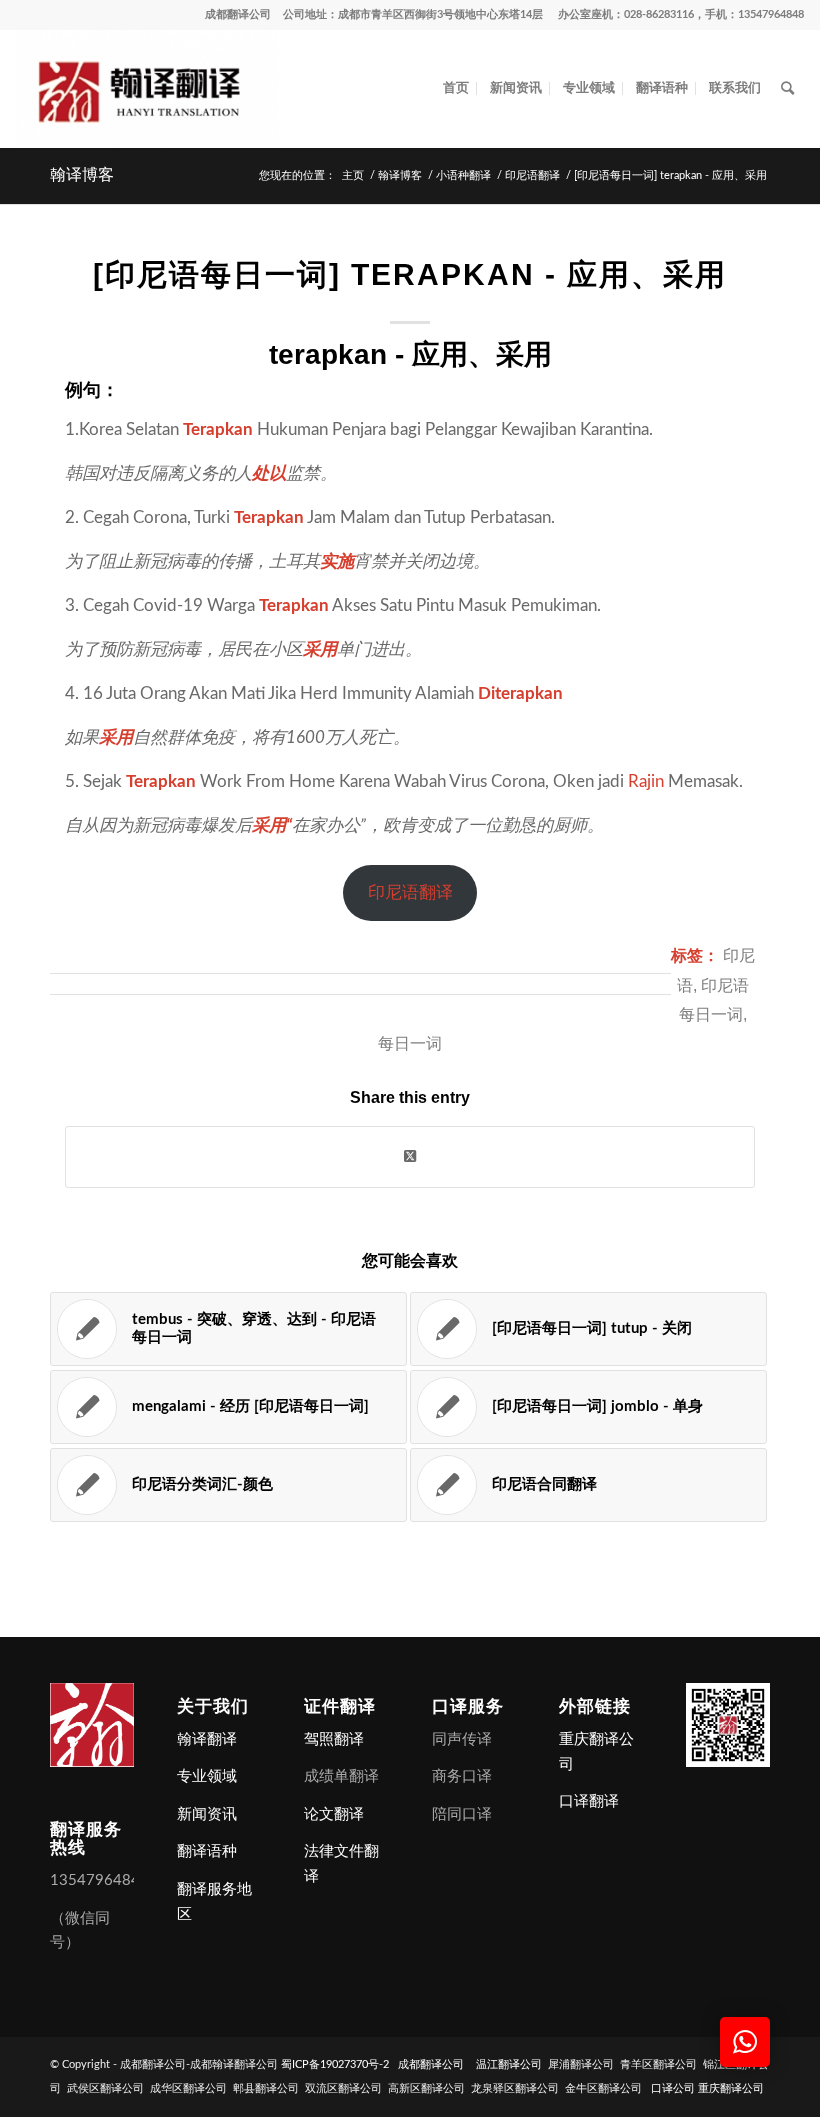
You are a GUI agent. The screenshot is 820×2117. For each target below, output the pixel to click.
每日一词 (410, 1043)
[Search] (787, 89)
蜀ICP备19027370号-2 (335, 2064)
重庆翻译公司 (731, 2088)
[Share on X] (410, 1157)
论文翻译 (334, 1814)
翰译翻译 (207, 1739)
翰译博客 (82, 174)
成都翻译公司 (238, 14)
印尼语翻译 (410, 892)
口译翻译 (589, 1801)
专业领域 (207, 1776)
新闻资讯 (207, 1814)
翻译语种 (207, 1851)
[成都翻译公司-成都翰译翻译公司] (147, 89)
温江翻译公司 (509, 2064)
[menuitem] (456, 89)
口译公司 (673, 2088)
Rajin (646, 781)
